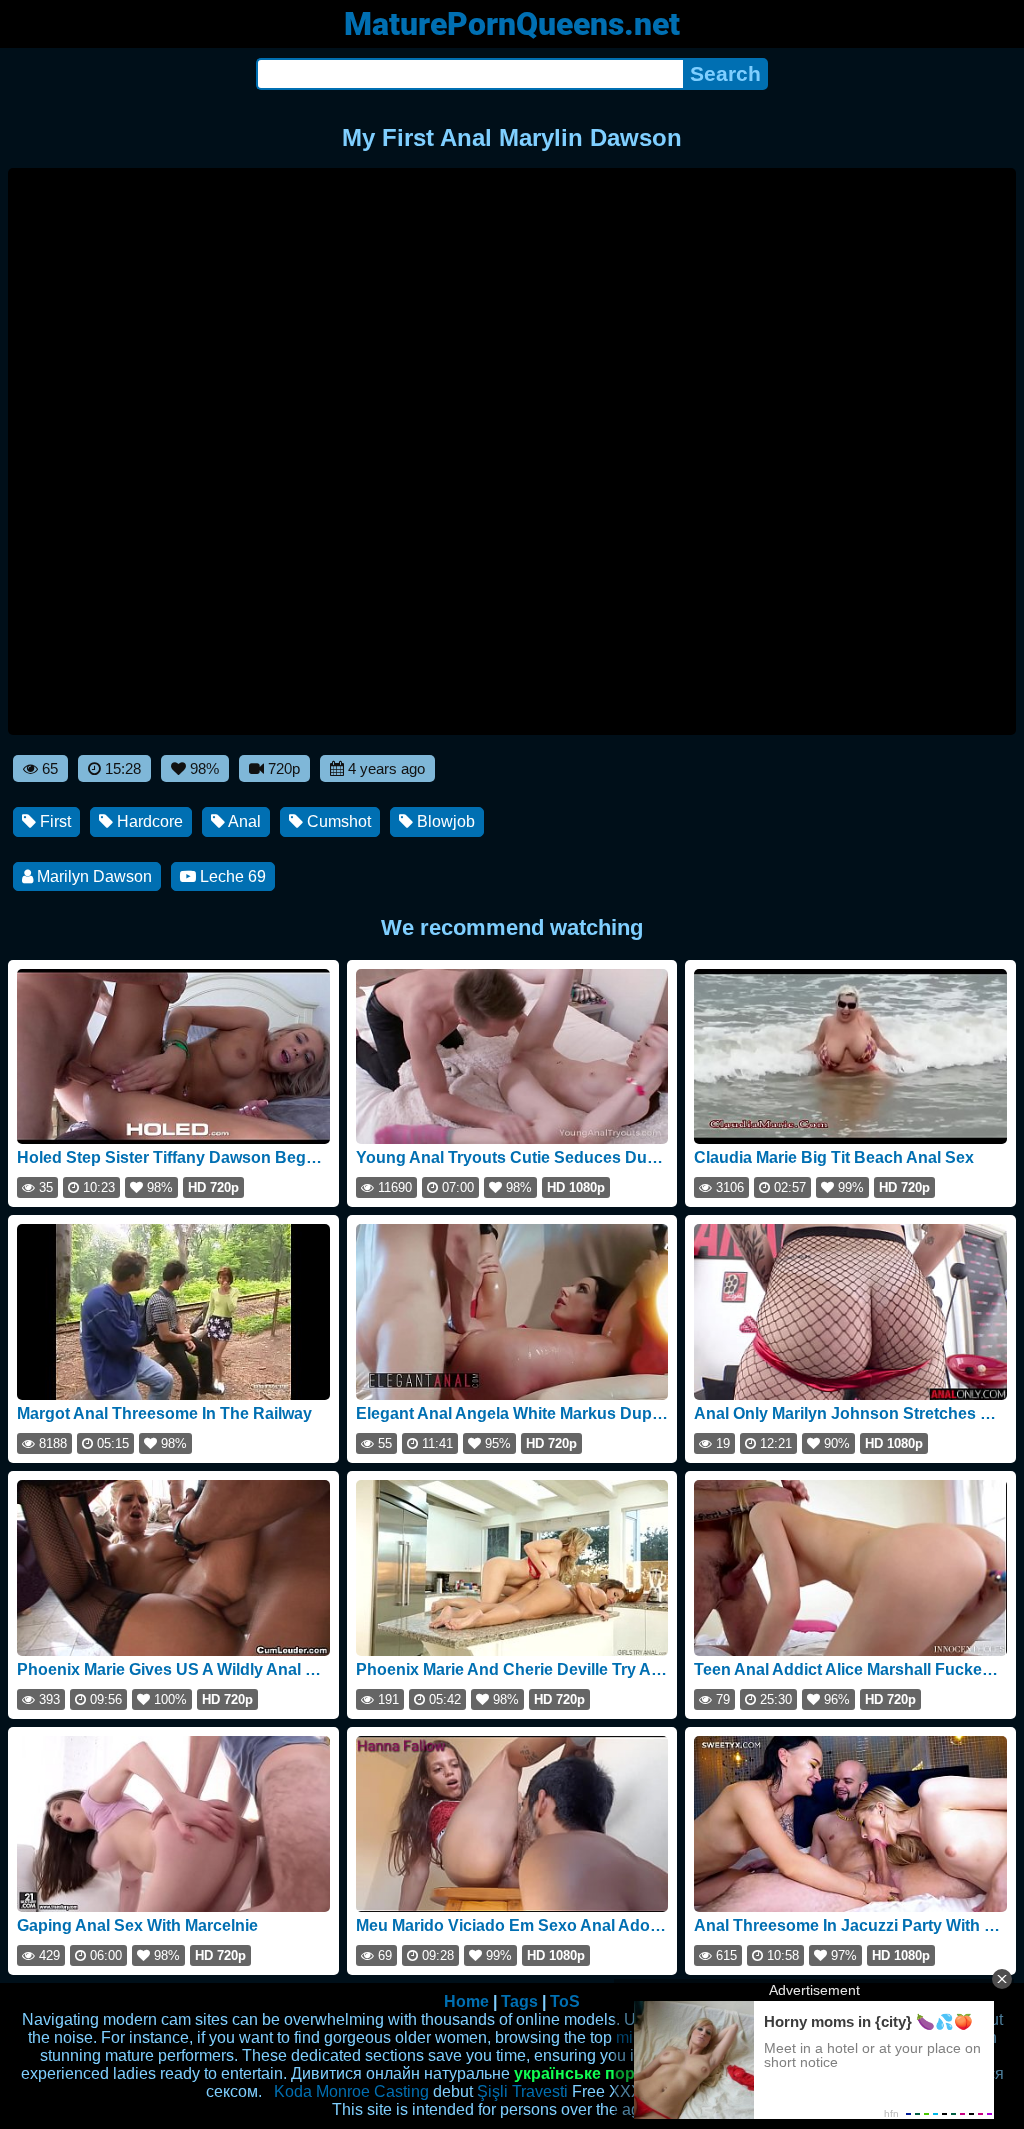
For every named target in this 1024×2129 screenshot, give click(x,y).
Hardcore (148, 821)
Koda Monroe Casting (351, 2091)
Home (466, 2001)
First (53, 821)
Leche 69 (231, 876)
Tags (519, 2001)
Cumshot (337, 821)
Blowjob (444, 821)
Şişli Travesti (522, 2091)
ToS (565, 2001)
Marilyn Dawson (92, 876)
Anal (243, 821)
